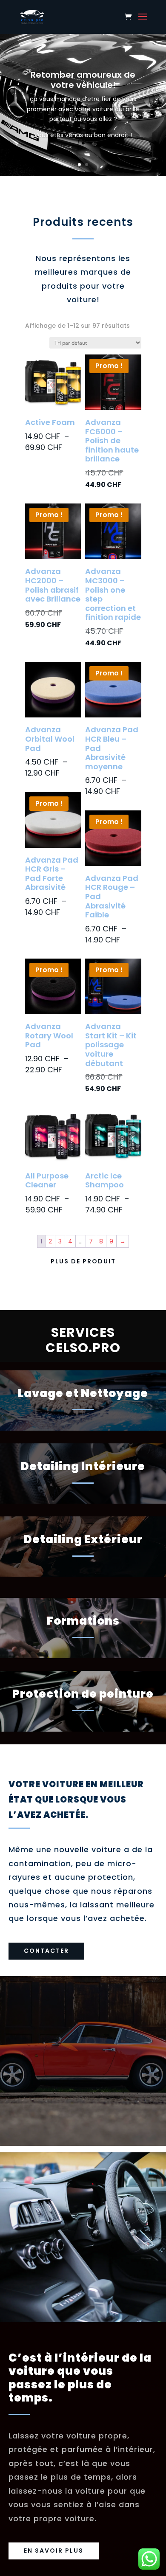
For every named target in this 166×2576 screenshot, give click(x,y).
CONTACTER (46, 1951)
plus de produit (83, 1261)
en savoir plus (54, 2551)
